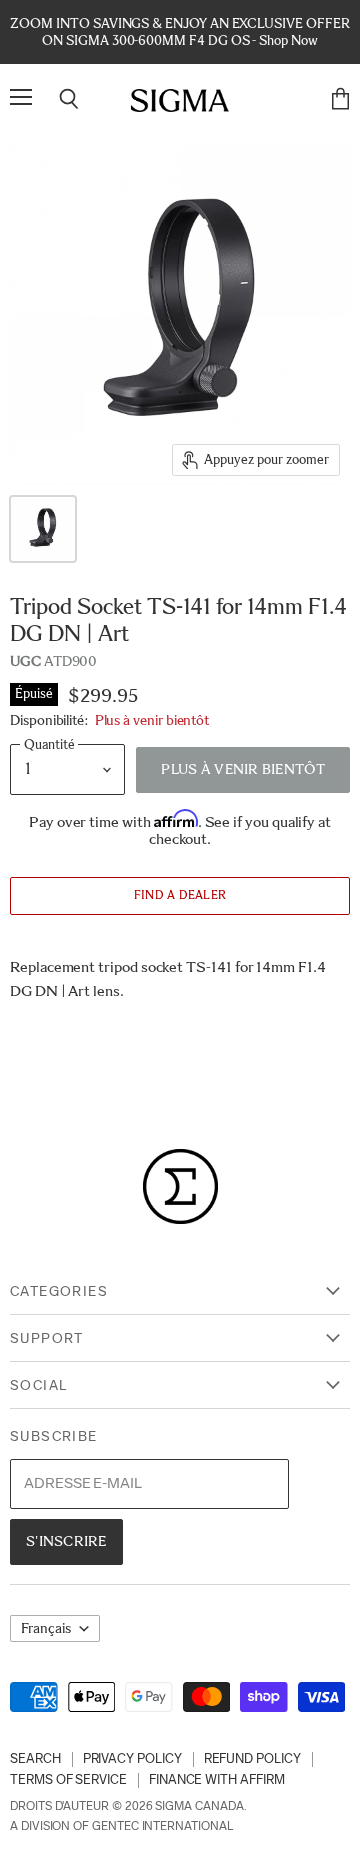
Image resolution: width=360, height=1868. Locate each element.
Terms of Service (68, 1779)
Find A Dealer (180, 895)
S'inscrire (66, 1541)
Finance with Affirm (217, 1779)
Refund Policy (252, 1758)
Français (46, 1628)
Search (35, 1758)
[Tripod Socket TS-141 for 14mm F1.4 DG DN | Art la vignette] (43, 529)
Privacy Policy (132, 1758)
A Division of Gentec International (121, 1826)
